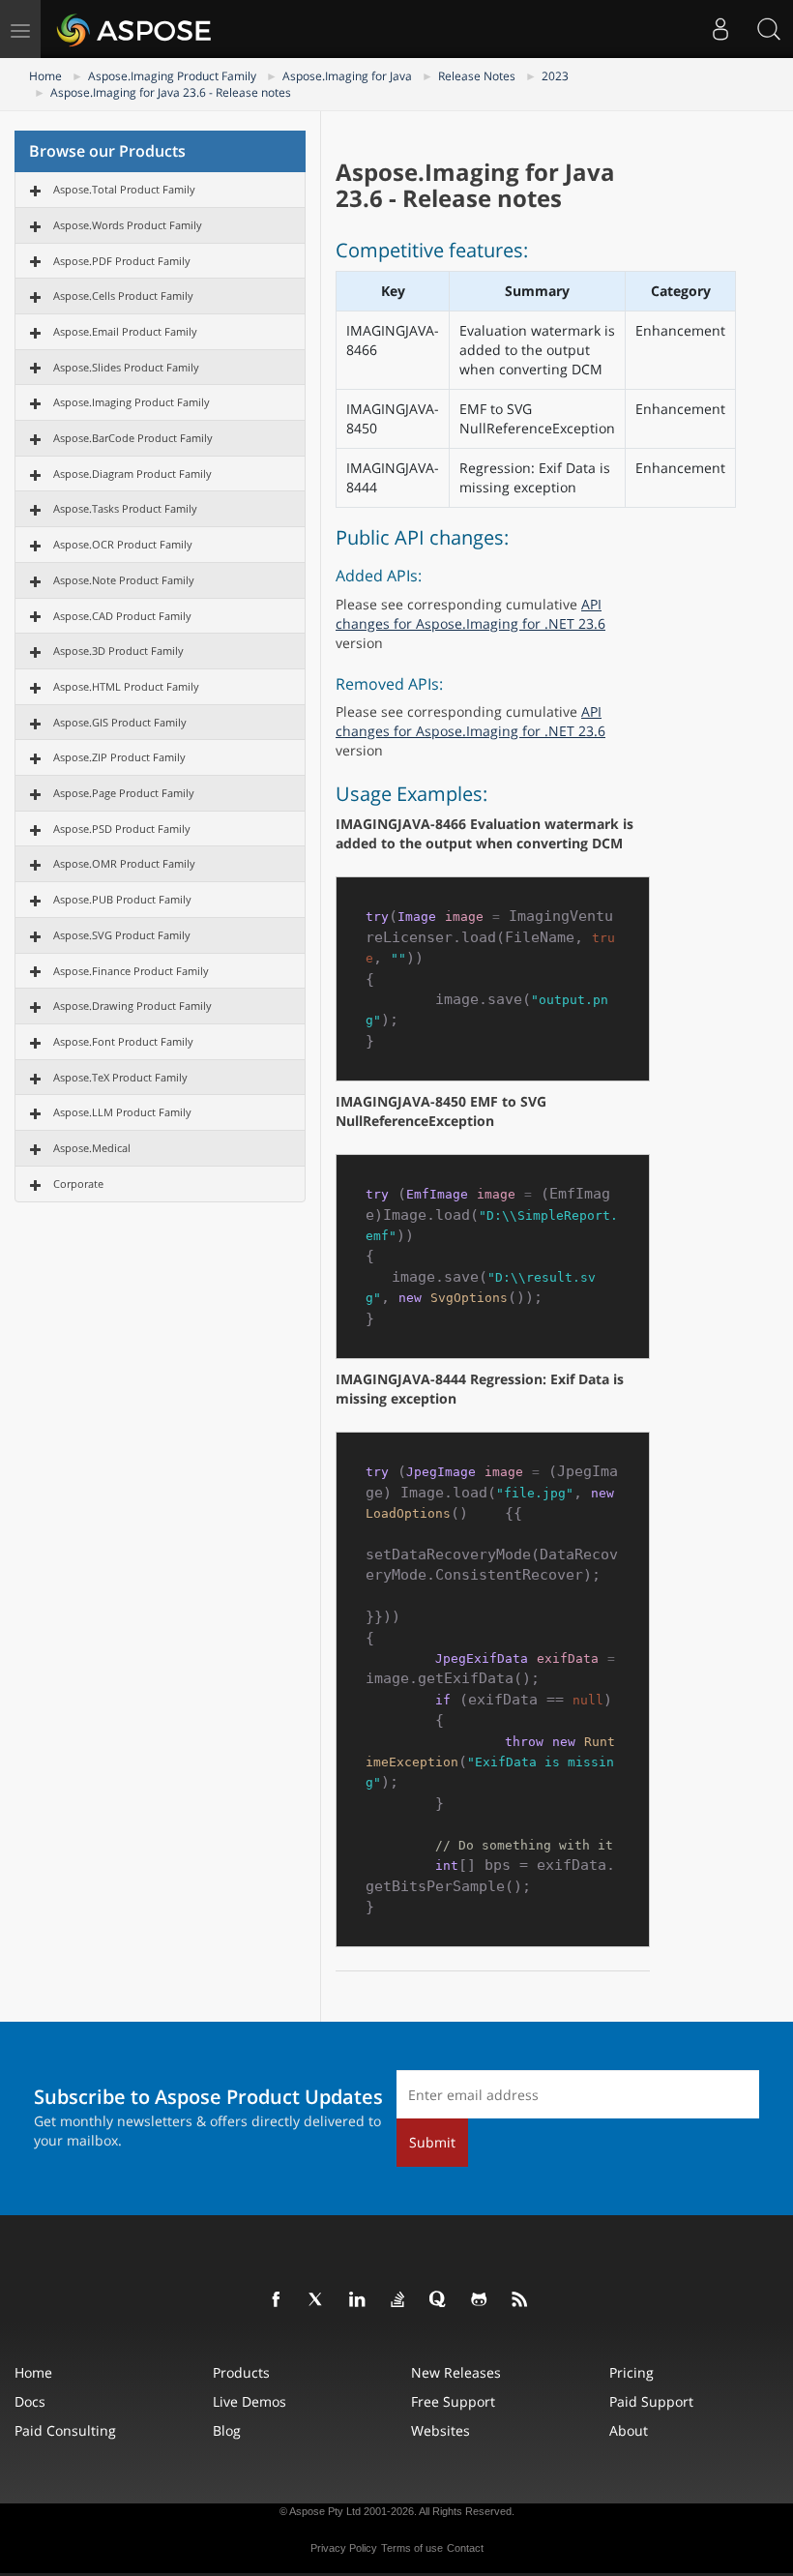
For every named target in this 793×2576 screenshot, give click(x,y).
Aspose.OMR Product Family (124, 863)
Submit (432, 2142)
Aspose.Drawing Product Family (132, 1006)
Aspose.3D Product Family (118, 651)
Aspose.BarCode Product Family (133, 438)
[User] (720, 29)
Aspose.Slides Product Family (126, 367)
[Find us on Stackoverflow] (398, 2300)
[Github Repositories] (480, 2300)
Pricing (631, 2372)
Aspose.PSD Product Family (122, 829)
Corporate (78, 1184)
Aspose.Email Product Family (125, 331)
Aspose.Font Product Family (123, 1041)
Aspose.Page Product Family (124, 793)
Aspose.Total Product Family (124, 189)
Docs (30, 2401)
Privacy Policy (344, 2548)
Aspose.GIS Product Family (120, 722)
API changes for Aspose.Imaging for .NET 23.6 (470, 614)
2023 (555, 76)
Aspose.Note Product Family (124, 580)
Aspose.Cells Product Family (123, 296)
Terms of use (412, 2548)
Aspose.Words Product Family (128, 225)
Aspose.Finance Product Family (131, 971)
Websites (441, 2430)
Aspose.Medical (92, 1148)
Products (241, 2372)
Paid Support (651, 2401)
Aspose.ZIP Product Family (119, 757)
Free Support (453, 2401)
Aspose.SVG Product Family (122, 935)
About (629, 2430)
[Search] (769, 29)
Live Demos (250, 2401)
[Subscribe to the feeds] (520, 2300)
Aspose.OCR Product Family (123, 544)
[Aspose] (135, 29)
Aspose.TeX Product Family (120, 1077)
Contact (465, 2548)
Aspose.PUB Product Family (122, 899)
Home (45, 76)
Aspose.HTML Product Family (126, 686)
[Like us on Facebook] (277, 2300)
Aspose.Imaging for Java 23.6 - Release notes (171, 92)
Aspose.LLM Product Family (122, 1112)
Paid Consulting (65, 2430)
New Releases (456, 2372)
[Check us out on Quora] (439, 2300)
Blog (227, 2430)
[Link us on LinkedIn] (358, 2300)
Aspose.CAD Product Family (122, 616)
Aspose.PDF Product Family (122, 261)
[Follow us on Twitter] (317, 2300)
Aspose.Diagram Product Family (132, 474)
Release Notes (477, 76)
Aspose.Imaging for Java (347, 76)
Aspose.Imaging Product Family (172, 76)
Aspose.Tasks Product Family (125, 508)
